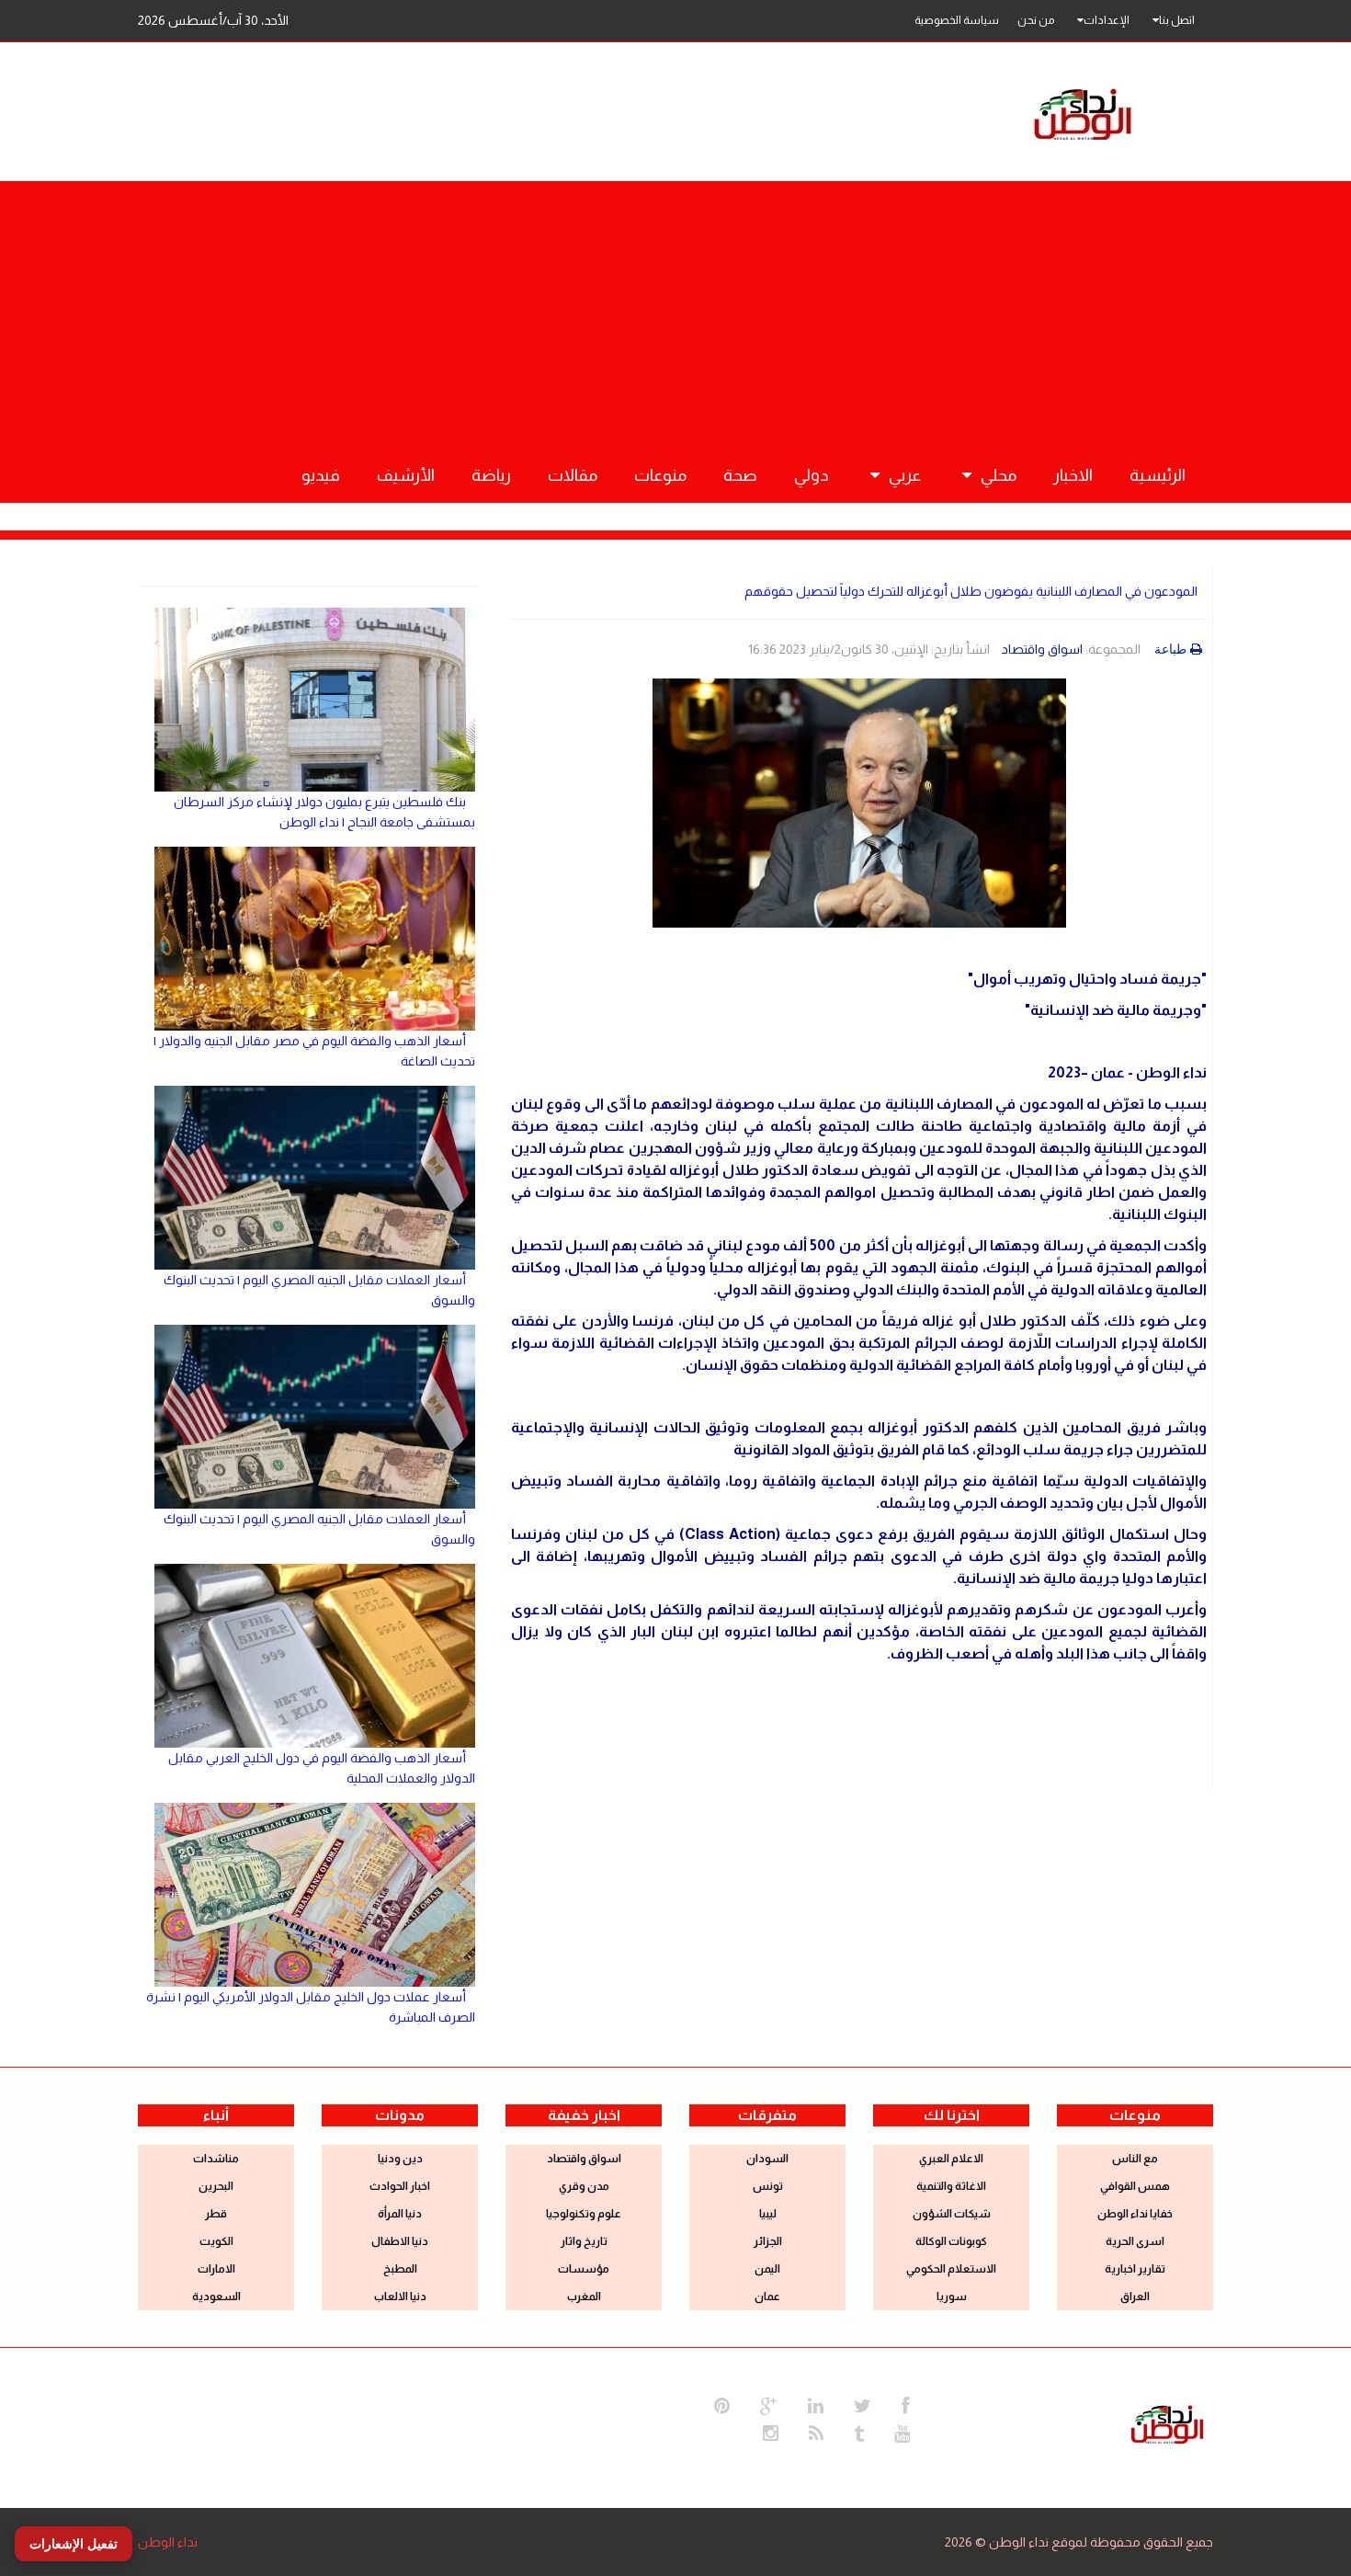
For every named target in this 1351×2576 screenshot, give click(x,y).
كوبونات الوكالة (951, 2241)
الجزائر (768, 2241)
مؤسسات (584, 2269)
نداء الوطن (168, 2542)
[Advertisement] (675, 310)
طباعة (1170, 649)
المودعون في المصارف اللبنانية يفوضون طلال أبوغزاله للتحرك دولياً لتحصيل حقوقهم (971, 591)
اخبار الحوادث (400, 2186)
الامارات (216, 2269)
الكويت (216, 2241)
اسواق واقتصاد (1042, 649)
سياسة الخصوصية (957, 20)
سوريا (952, 2297)
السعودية (216, 2297)
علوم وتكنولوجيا (584, 2214)
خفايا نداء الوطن (1135, 2214)
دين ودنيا (400, 2159)
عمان (767, 2297)
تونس (768, 2186)
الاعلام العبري (951, 2159)
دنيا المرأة (400, 2214)
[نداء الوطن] (1167, 2422)
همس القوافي (1135, 2186)
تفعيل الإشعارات (74, 2544)
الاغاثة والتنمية (951, 2186)
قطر (216, 2214)
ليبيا (768, 2214)
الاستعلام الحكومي (951, 2269)
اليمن (767, 2269)
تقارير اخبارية (1135, 2269)
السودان (767, 2159)
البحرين (216, 2186)
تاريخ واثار (584, 2241)
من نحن (1036, 20)
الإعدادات (1107, 20)
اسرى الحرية (1135, 2241)
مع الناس (1135, 2159)
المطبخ (400, 2269)
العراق (1135, 2297)
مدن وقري (584, 2186)
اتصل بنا (1177, 20)
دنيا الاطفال (400, 2241)
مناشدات (216, 2159)
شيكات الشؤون (952, 2214)
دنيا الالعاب (400, 2297)
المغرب (584, 2297)
